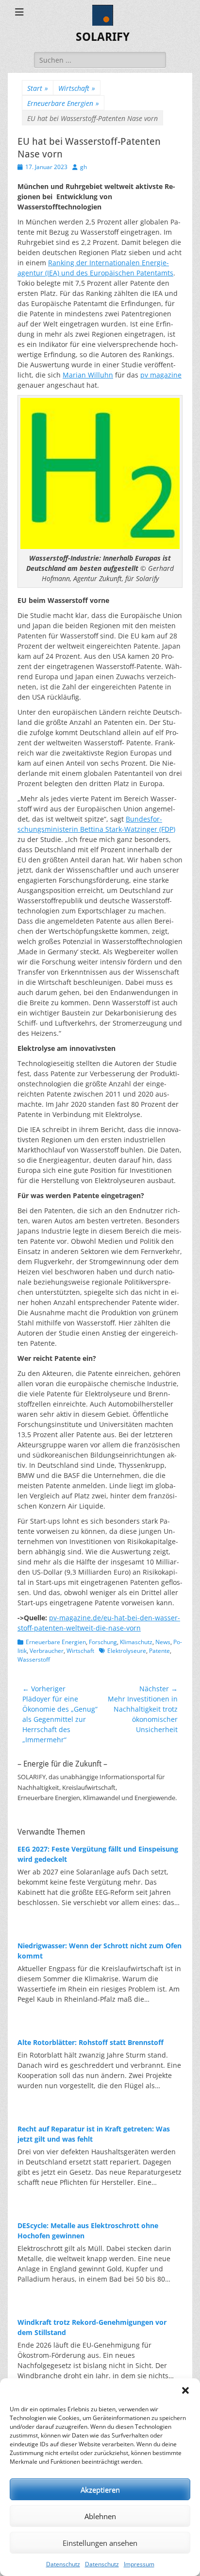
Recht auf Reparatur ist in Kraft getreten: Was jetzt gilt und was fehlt (94, 2134)
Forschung (103, 1642)
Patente (159, 1651)
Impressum (139, 2564)
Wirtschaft (77, 88)
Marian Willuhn (88, 375)
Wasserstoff (34, 1659)
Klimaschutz (136, 1642)
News (163, 1642)
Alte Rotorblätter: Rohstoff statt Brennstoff (91, 2042)
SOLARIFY (103, 37)
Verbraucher (47, 1651)
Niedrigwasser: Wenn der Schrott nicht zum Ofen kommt (100, 1951)
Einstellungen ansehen (100, 2543)
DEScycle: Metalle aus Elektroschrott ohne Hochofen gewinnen (88, 2231)
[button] (185, 2390)
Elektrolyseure (127, 1651)
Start (38, 88)
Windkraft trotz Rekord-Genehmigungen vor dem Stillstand (92, 2327)
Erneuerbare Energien (63, 103)
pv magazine (161, 375)
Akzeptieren (100, 2490)
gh (83, 167)
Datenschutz (63, 2564)
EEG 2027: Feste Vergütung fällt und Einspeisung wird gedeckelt (98, 1854)
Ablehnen (100, 2516)
